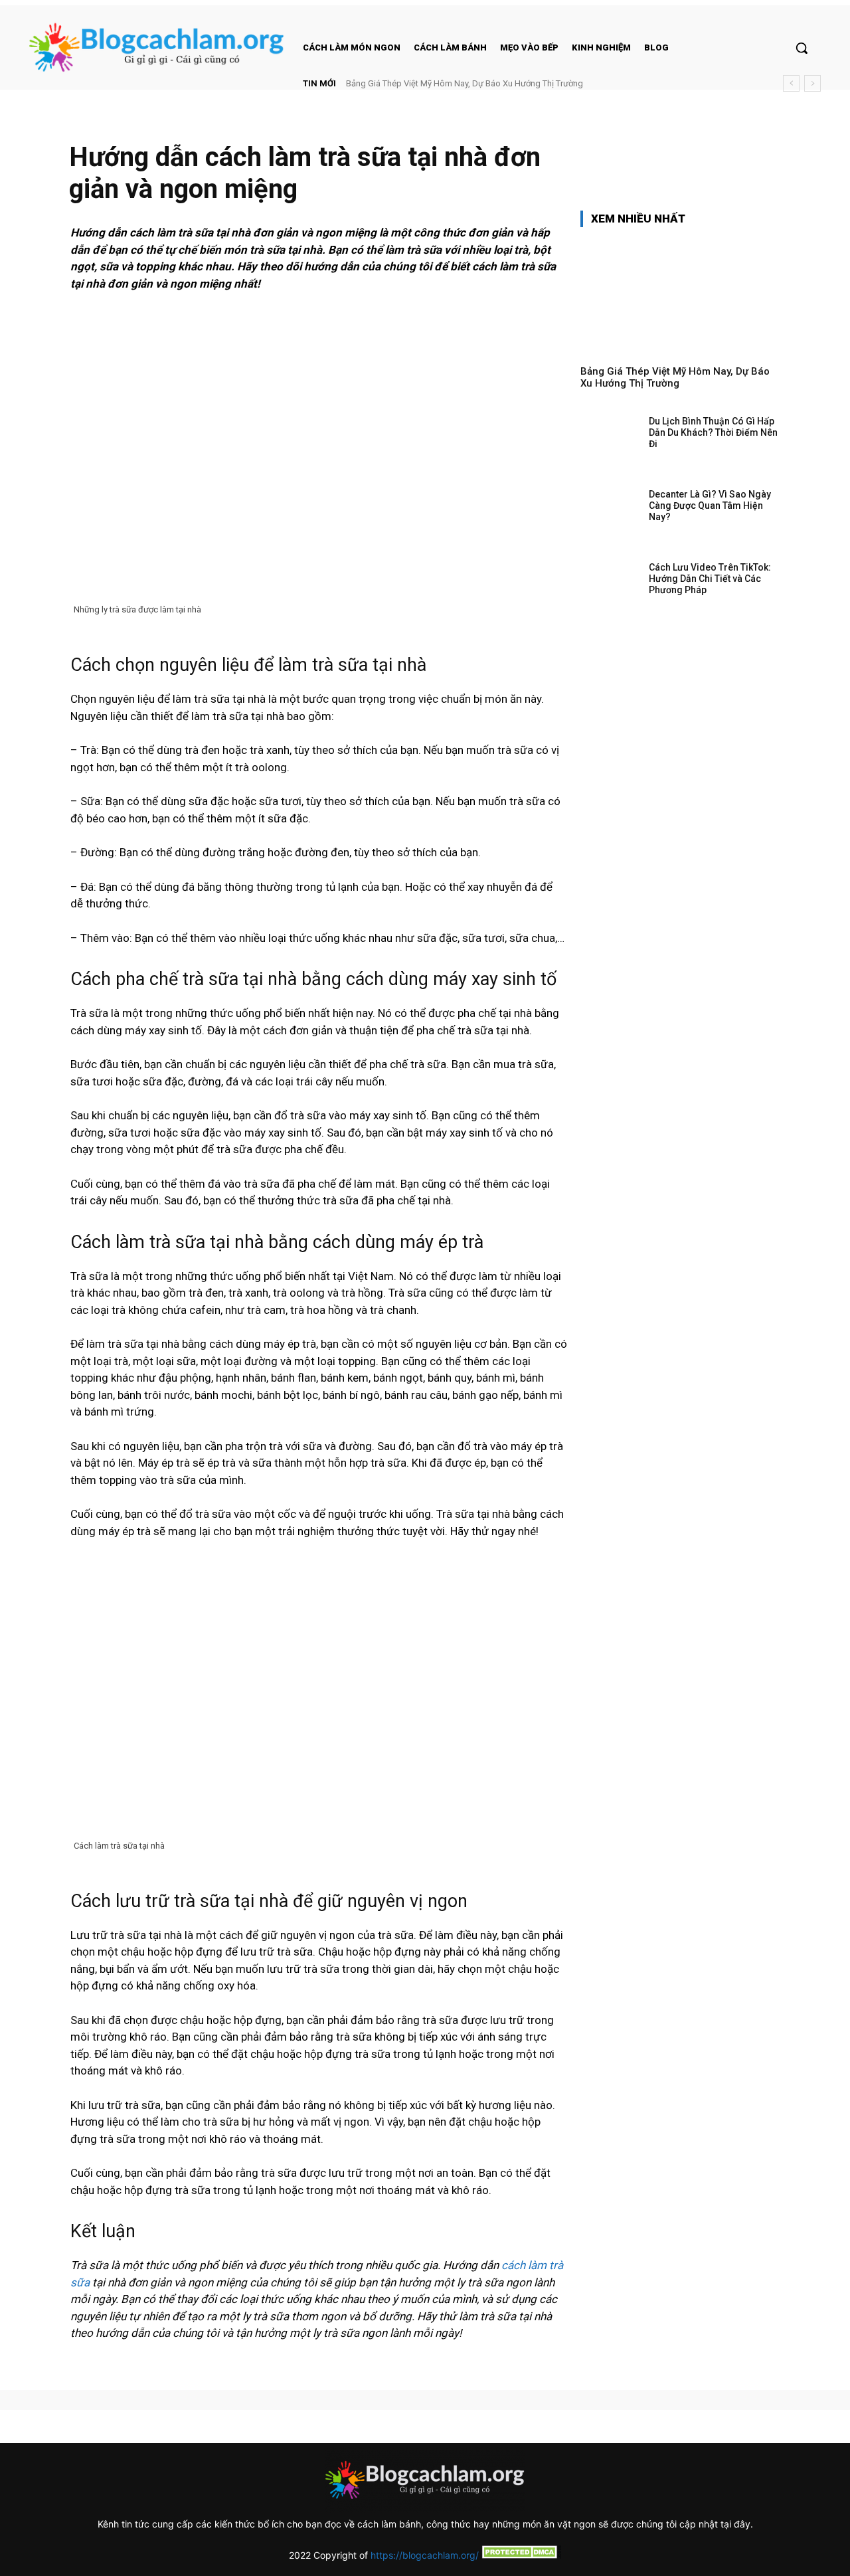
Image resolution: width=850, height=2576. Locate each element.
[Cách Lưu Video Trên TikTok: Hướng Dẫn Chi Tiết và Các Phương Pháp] (610, 588)
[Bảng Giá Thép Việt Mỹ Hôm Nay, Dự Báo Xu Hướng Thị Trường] (680, 296)
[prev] (791, 83)
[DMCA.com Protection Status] (520, 2555)
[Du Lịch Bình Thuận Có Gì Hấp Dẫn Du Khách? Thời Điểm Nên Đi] (610, 442)
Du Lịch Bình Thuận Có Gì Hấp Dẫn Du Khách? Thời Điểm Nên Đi (713, 432)
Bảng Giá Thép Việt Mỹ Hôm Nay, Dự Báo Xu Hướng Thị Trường (465, 83)
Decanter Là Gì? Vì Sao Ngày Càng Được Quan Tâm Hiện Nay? (710, 506)
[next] (812, 83)
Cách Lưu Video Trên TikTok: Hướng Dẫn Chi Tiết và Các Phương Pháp (710, 579)
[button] (802, 48)
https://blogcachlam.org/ (425, 2555)
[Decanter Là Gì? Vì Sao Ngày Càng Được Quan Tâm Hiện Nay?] (610, 515)
